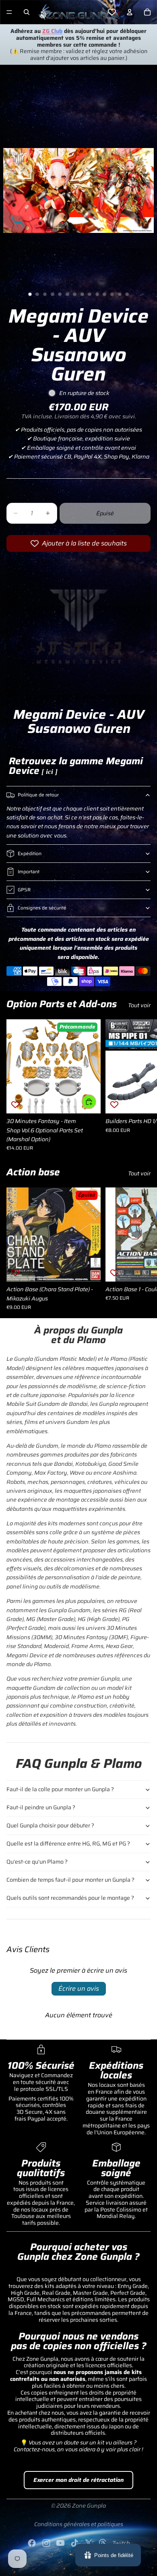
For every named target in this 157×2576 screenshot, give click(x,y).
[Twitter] (89, 2543)
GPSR (24, 890)
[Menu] (9, 12)
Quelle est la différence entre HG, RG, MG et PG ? (68, 1844)
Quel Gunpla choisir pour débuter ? (50, 1825)
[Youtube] (60, 2543)
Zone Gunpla (89, 2506)
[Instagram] (46, 2543)
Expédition (30, 853)
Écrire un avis (79, 1989)
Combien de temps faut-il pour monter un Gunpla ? (70, 1880)
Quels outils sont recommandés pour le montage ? (70, 1898)
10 (97, 294)
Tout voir (139, 1005)
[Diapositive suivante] (142, 1085)
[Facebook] (32, 2543)
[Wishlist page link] (112, 12)
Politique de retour (38, 795)
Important (29, 871)
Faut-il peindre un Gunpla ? (41, 1807)
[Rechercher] (27, 12)
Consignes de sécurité (42, 908)
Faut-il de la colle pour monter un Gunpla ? (60, 1789)
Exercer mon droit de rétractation (78, 2480)
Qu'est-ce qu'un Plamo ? (37, 1862)
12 (112, 294)
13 (120, 294)
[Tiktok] (74, 2543)
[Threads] (103, 2543)
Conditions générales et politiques (79, 2524)
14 (127, 294)
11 (105, 294)
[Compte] (130, 12)
